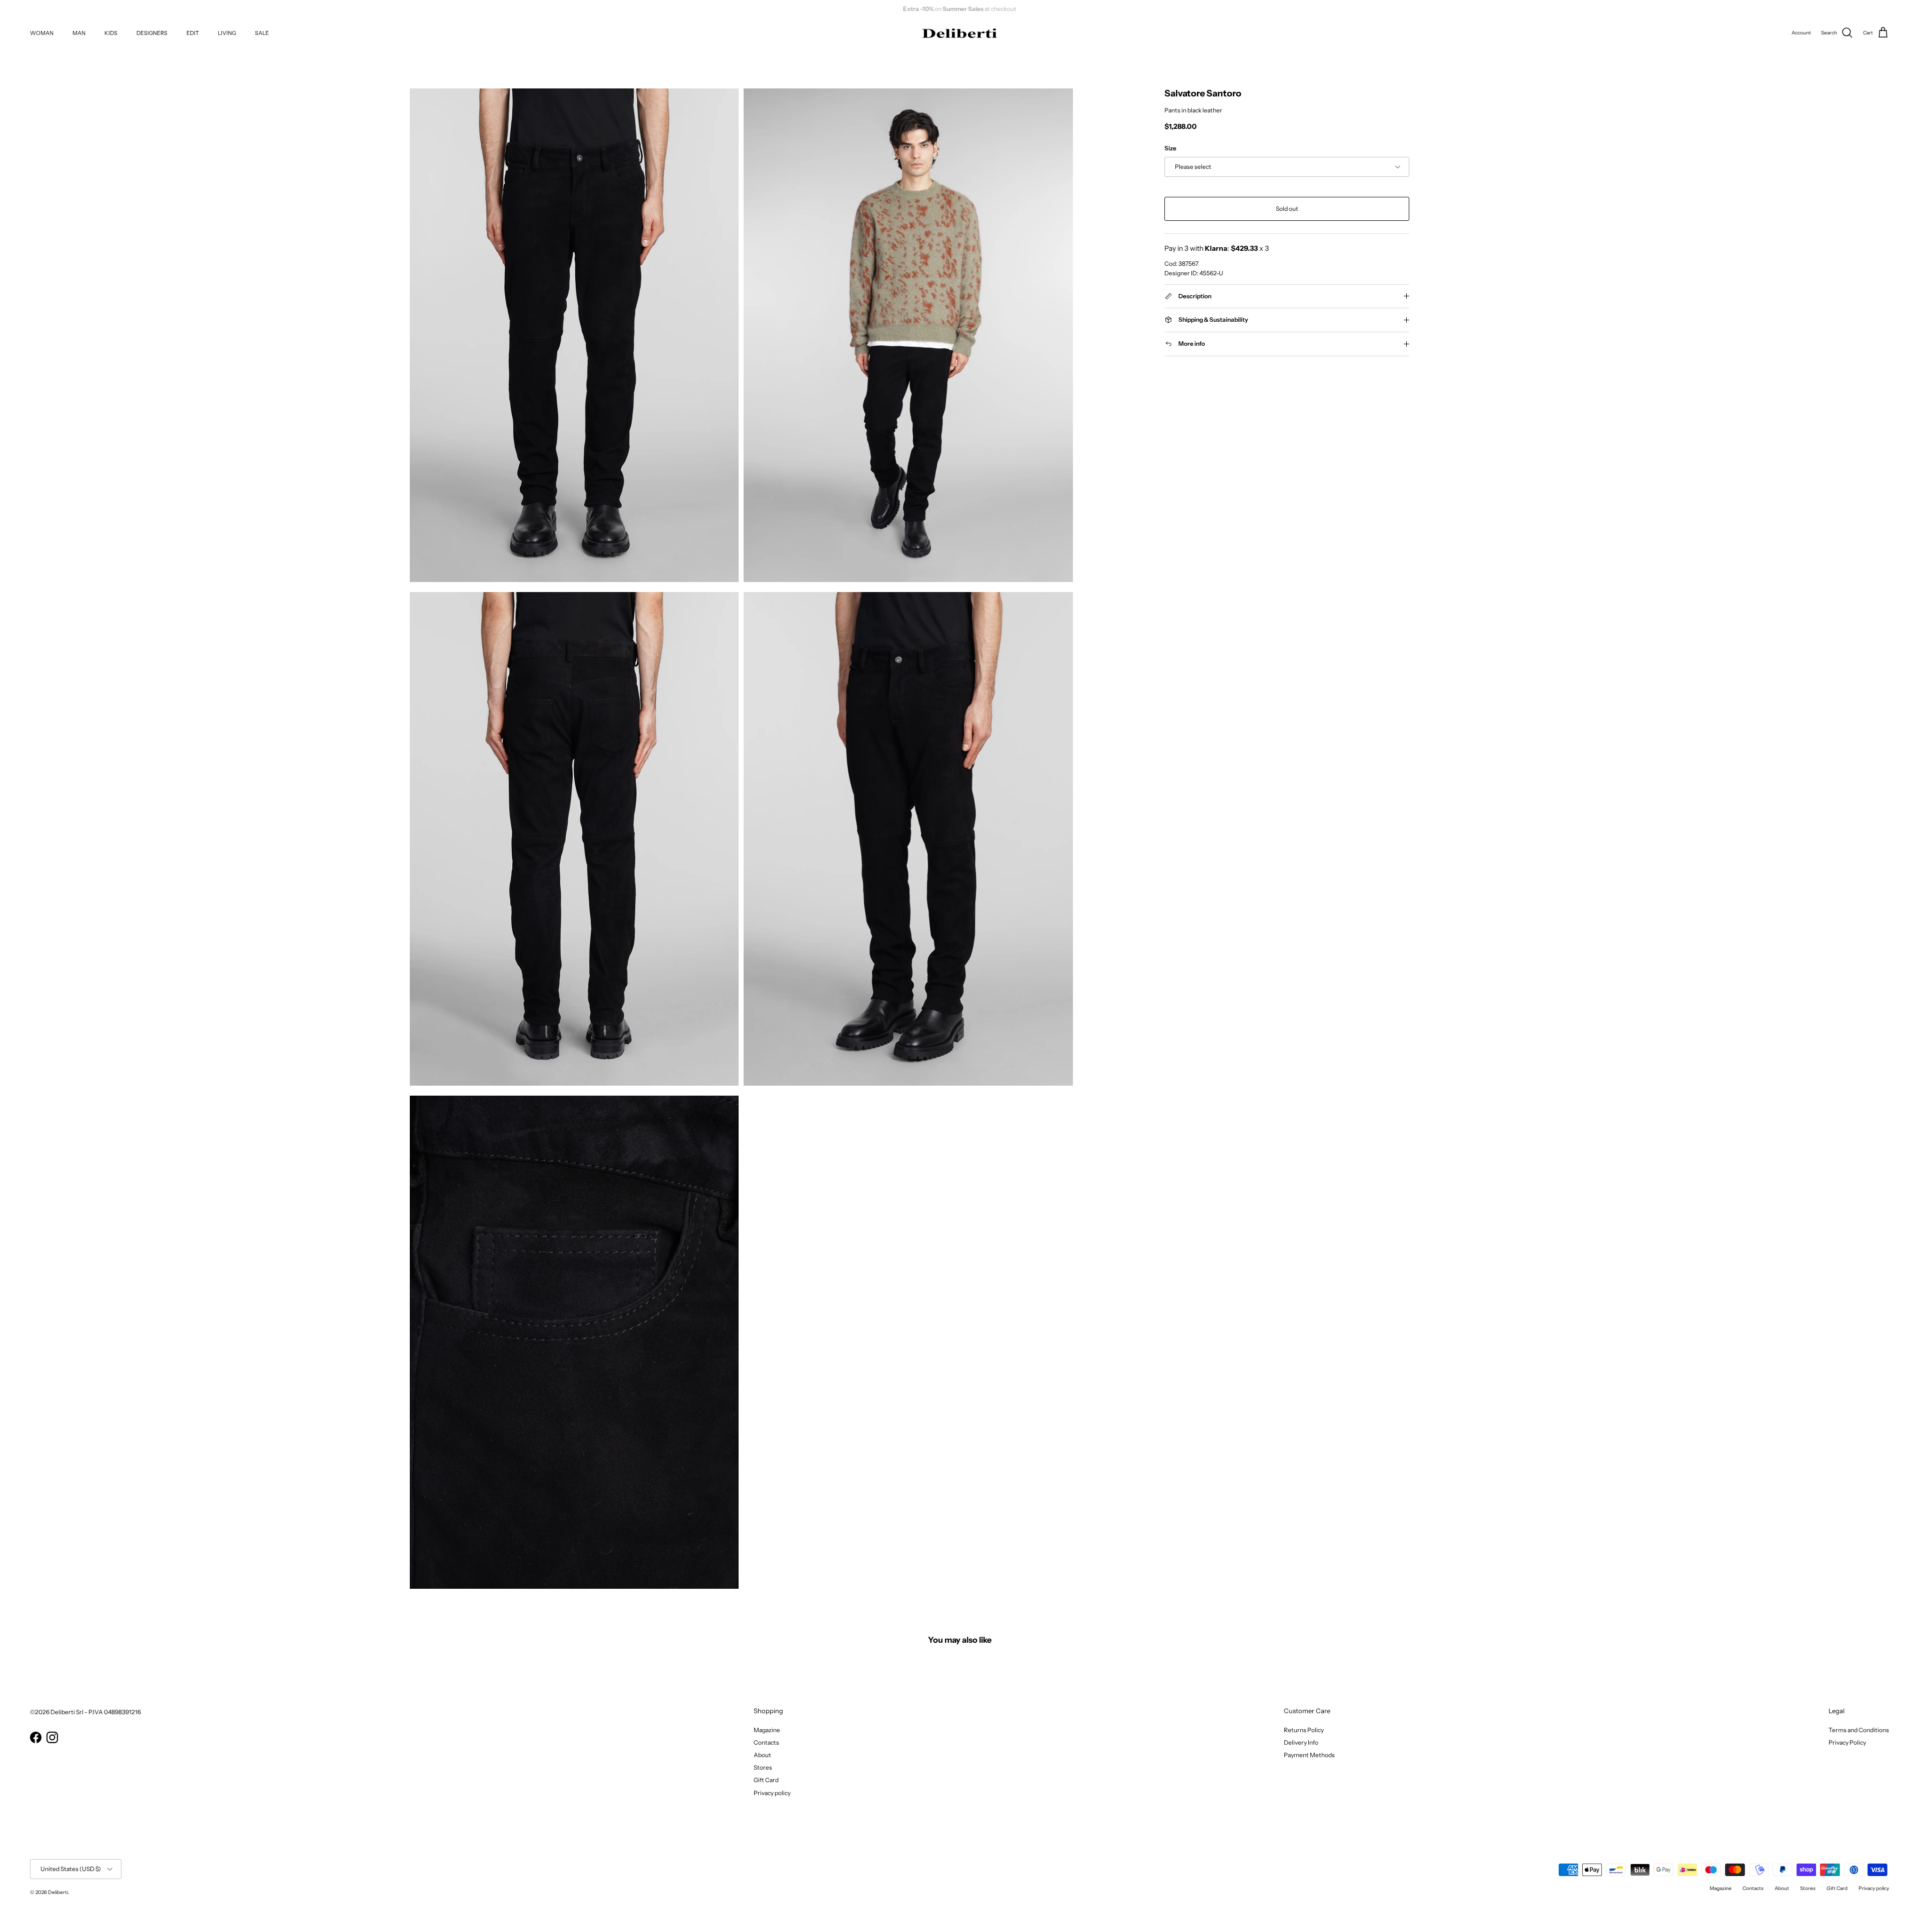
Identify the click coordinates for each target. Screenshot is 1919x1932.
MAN (79, 33)
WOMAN (42, 33)
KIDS (111, 33)
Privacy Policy (1847, 1742)
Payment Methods (1309, 1755)
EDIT (193, 33)
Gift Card (766, 1780)
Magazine (767, 1730)
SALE (262, 33)
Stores (763, 1767)
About (762, 1755)
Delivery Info (1301, 1742)
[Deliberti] (959, 33)
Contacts (766, 1742)
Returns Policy (1304, 1730)
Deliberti (58, 1892)
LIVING (227, 33)
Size (1170, 149)
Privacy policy (772, 1793)
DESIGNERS (152, 33)
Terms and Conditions (1859, 1730)
